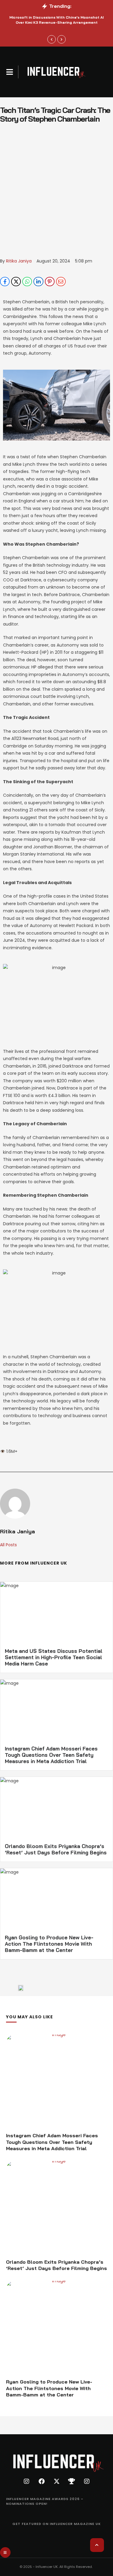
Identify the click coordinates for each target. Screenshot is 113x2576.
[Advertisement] (56, 198)
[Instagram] (27, 2481)
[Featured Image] (56, 2082)
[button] (10, 72)
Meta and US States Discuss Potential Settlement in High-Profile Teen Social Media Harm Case (54, 1657)
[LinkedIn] (38, 282)
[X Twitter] (16, 282)
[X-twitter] (57, 2481)
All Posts (8, 1545)
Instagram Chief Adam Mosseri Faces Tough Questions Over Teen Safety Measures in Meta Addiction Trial (51, 1755)
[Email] (61, 282)
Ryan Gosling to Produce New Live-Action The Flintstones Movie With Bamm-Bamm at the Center (49, 1944)
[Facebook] (5, 282)
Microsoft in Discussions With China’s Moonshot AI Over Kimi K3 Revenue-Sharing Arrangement (57, 20)
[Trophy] (72, 2481)
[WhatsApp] (27, 282)
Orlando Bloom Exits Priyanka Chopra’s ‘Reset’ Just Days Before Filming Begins (56, 1849)
